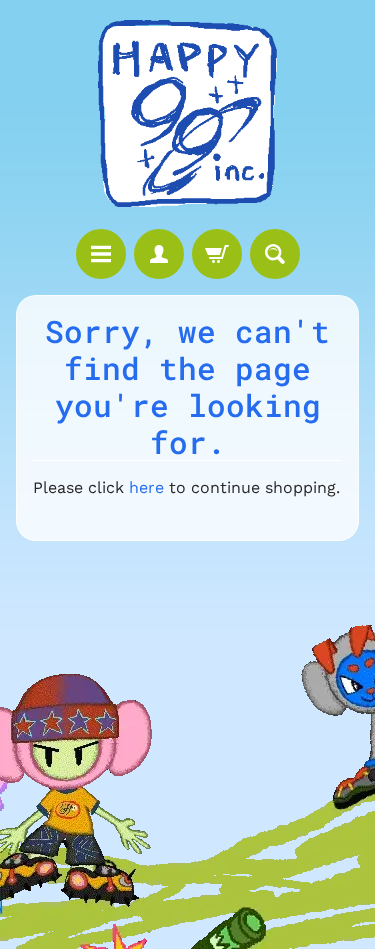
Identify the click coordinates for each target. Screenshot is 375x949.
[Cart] (217, 254)
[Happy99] (188, 114)
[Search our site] (275, 254)
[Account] (159, 254)
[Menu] (101, 254)
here (146, 487)
